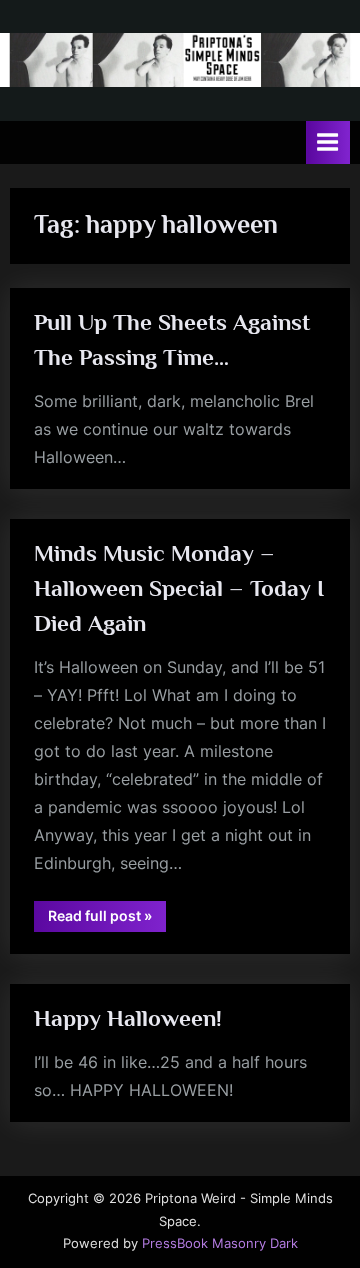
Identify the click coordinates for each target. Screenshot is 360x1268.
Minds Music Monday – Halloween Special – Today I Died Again (179, 588)
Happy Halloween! (128, 1018)
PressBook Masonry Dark (220, 1243)
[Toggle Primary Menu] (328, 142)
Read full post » (107, 919)
